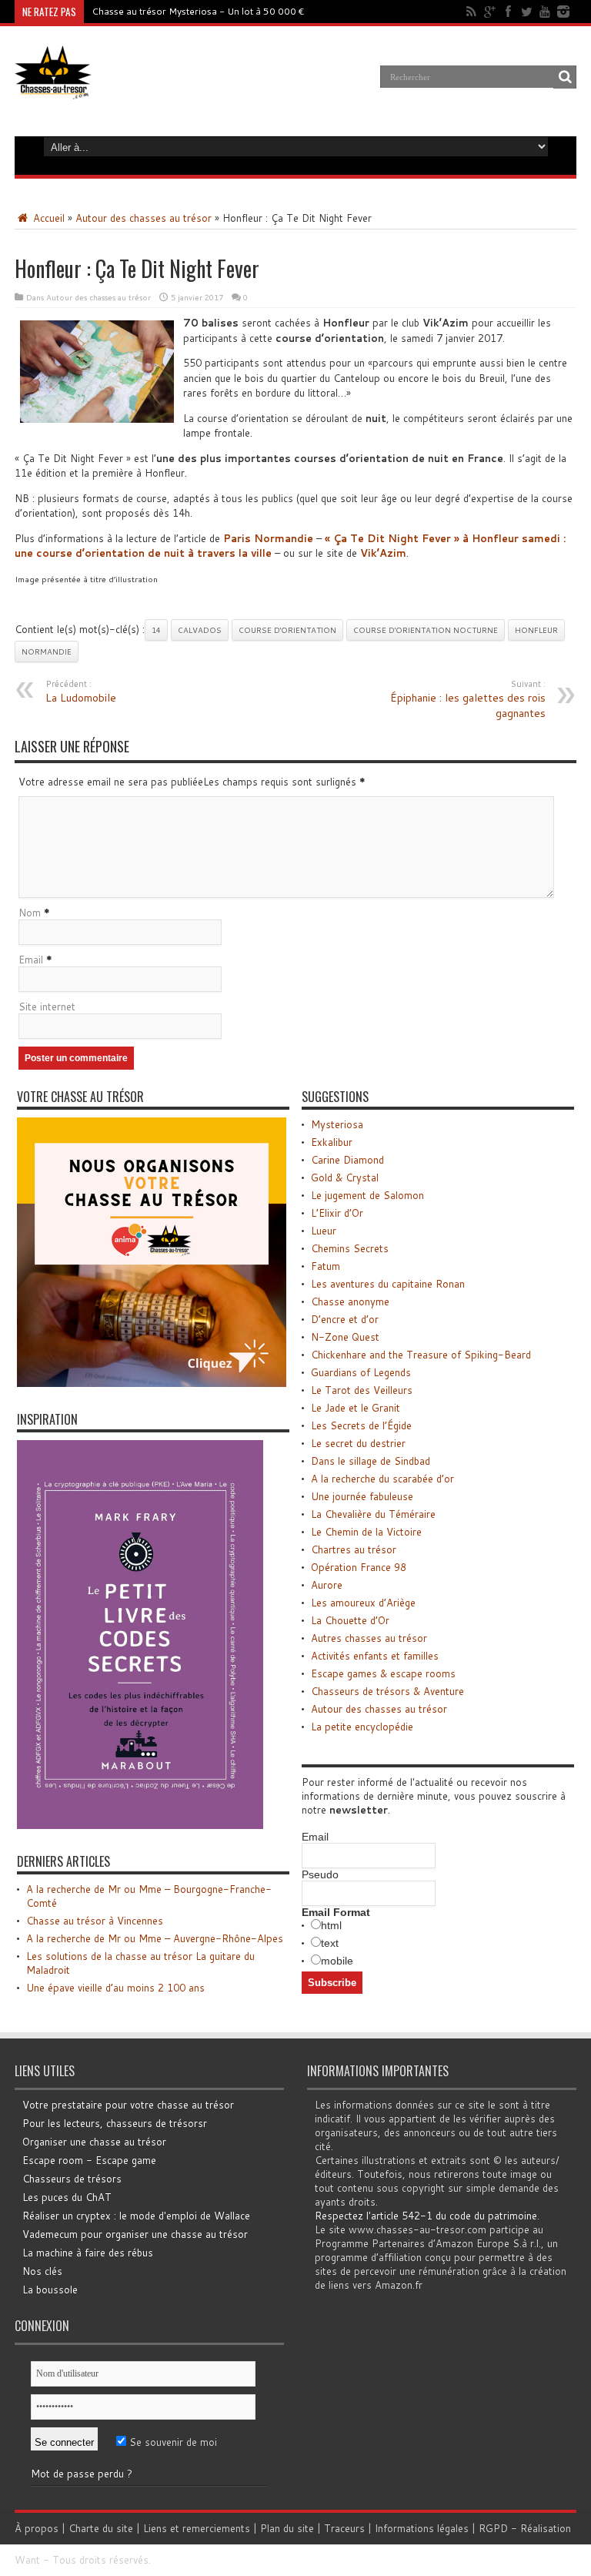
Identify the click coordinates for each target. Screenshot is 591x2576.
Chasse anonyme (350, 1301)
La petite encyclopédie (362, 1727)
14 (156, 630)
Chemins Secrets (350, 1248)
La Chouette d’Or (350, 1620)
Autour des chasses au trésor (144, 218)
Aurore (327, 1585)
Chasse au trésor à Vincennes (95, 1921)
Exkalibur (332, 1142)
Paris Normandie (268, 538)
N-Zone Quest (345, 1337)
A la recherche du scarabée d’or (382, 1479)
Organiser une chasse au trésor (94, 2142)
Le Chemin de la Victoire (366, 1532)
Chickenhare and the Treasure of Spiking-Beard (421, 1355)
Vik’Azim (383, 553)
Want (27, 2560)
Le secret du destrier (358, 1443)
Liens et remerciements (197, 2528)
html (331, 1925)
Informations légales (422, 2528)
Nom (30, 913)
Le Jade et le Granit (356, 1408)
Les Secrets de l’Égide (361, 1425)
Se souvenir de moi (172, 2442)
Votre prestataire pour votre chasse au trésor (128, 2105)
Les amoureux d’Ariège (363, 1603)
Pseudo (320, 1874)
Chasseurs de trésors (72, 2179)
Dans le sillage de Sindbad (371, 1461)
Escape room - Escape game (89, 2160)
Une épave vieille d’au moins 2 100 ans (115, 1988)
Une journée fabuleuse (362, 1496)
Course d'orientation (287, 630)
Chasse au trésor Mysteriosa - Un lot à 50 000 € (198, 11)
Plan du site (287, 2528)
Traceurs (344, 2528)
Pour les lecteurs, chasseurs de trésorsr (115, 2123)
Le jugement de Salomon (367, 1195)
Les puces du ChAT (67, 2197)
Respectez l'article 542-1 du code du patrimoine (426, 2216)
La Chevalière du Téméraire (373, 1514)
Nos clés (42, 2271)
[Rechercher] (565, 77)
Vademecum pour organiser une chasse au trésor (135, 2234)
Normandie (47, 652)
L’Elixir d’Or (337, 1213)
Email (31, 960)
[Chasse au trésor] (53, 88)
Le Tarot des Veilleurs (362, 1390)
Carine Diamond (347, 1160)
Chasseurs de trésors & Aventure (387, 1691)
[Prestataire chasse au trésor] (152, 1383)
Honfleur (536, 630)
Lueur (324, 1231)
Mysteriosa (337, 1124)
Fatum (326, 1266)
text (330, 1943)
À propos (37, 2528)
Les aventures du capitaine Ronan (388, 1284)
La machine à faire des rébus (88, 2253)
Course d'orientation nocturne (426, 630)
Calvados (200, 630)
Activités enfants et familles (375, 1656)
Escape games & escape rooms (383, 1673)
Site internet (47, 1007)
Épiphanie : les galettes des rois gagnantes (468, 699)
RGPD (493, 2528)
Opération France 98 (359, 1567)
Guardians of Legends (361, 1372)
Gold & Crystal (345, 1177)
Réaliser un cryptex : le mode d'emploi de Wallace (136, 2216)
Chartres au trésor (354, 1549)
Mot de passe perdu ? (82, 2474)
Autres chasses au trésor (369, 1638)
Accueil (47, 218)
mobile (337, 1961)
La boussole (50, 2290)
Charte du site (101, 2528)
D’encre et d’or (345, 1319)
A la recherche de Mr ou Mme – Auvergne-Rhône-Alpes (155, 1938)
